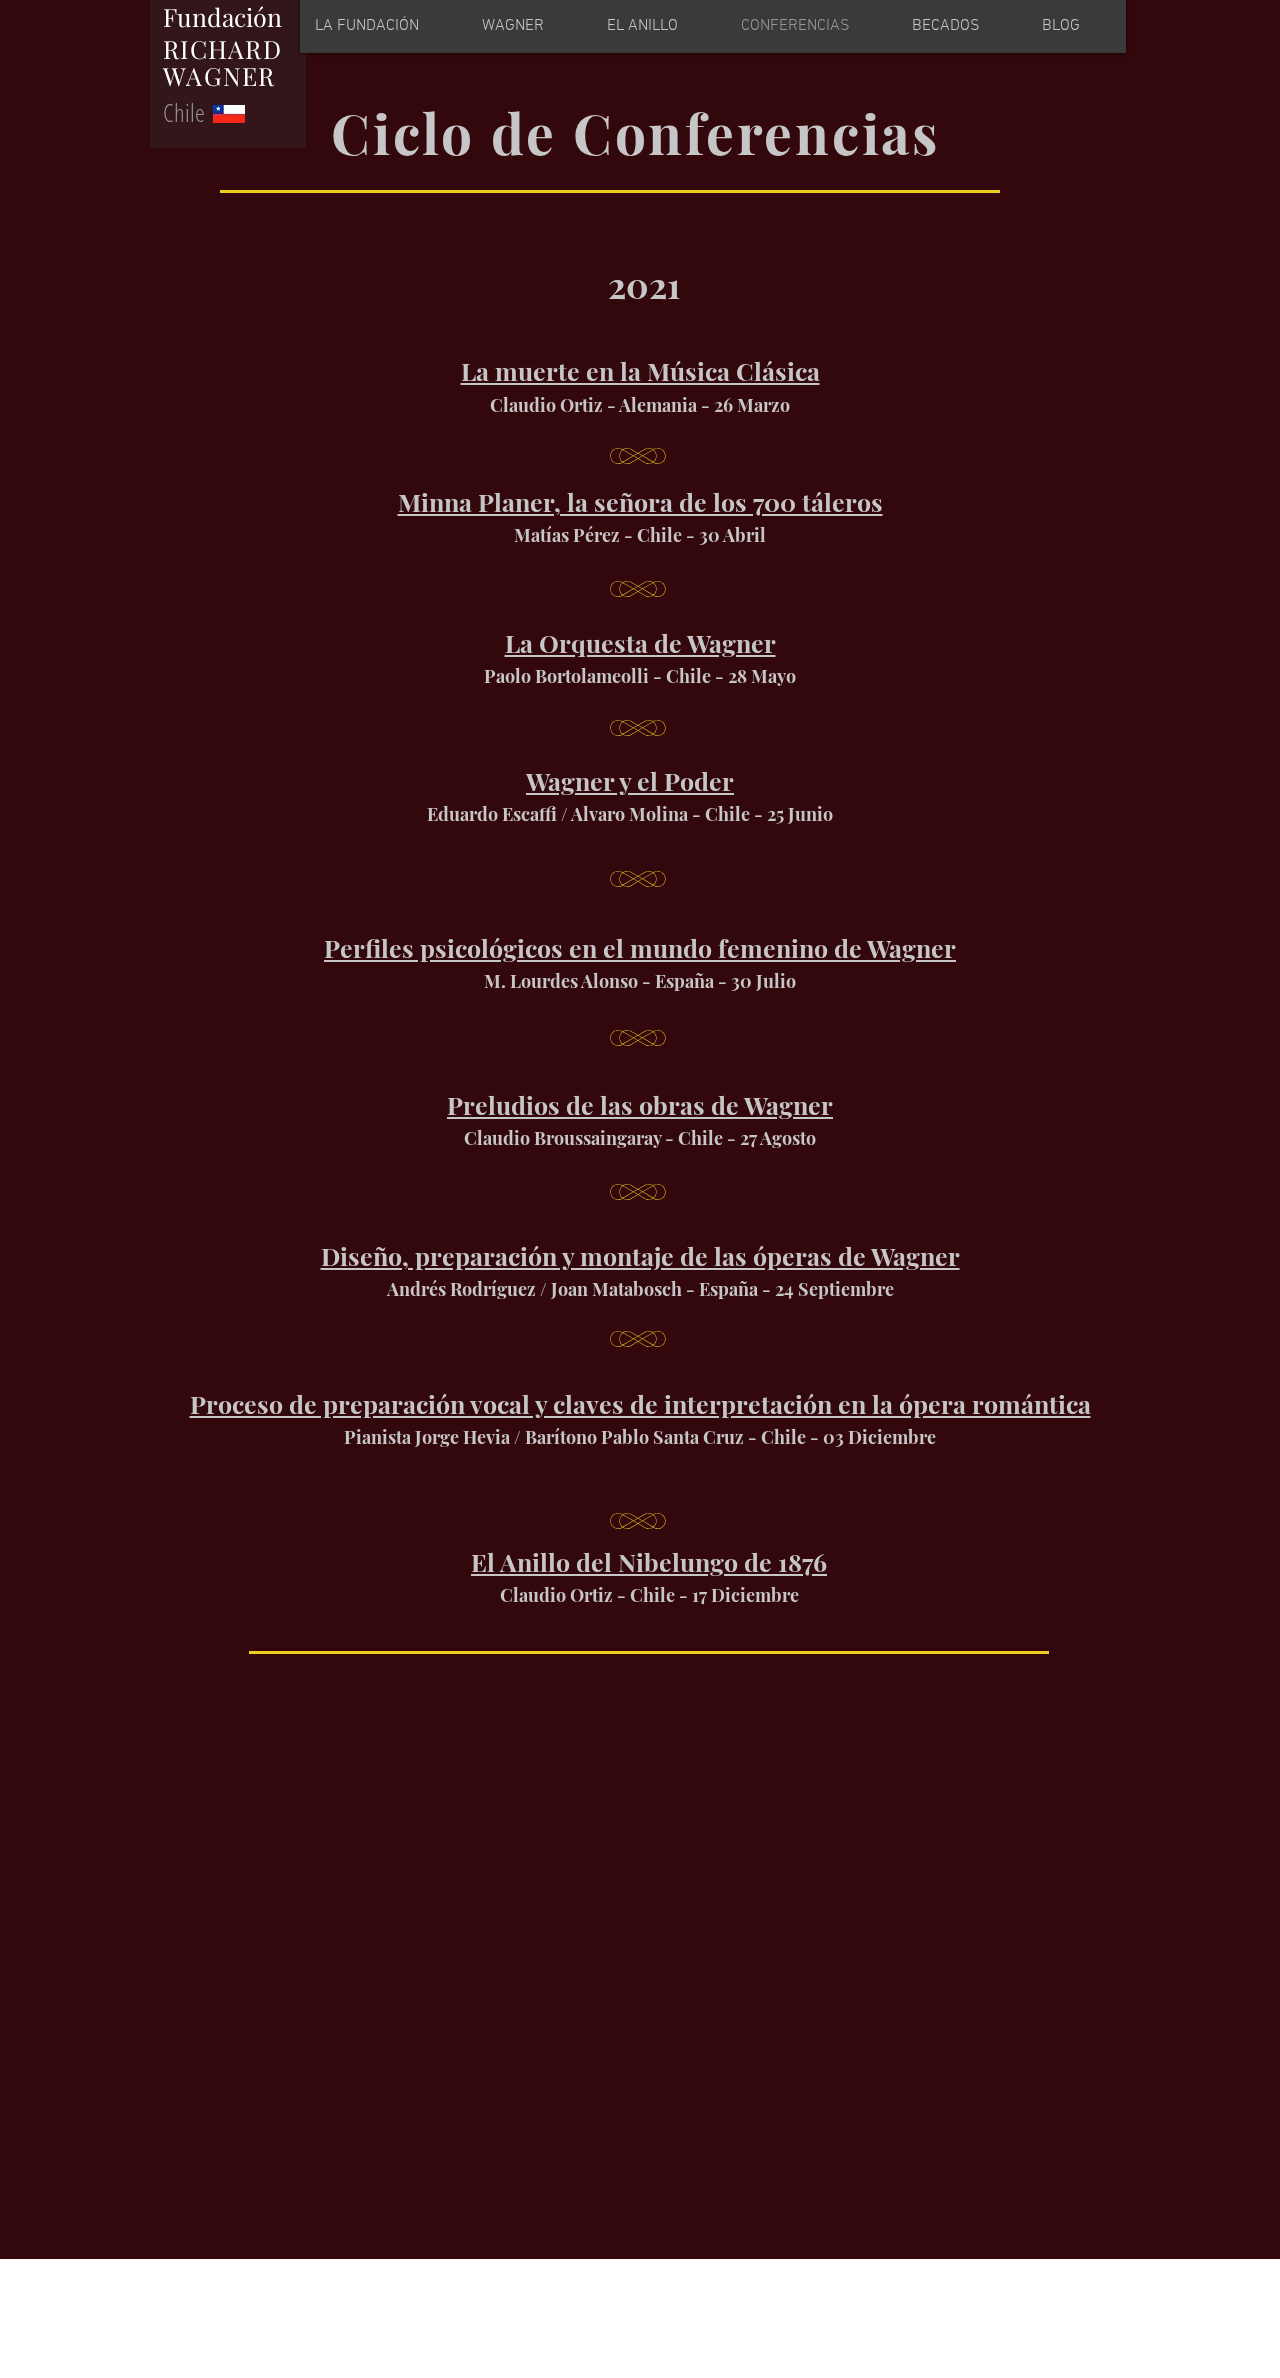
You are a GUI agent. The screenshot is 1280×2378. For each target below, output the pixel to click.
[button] (658, 26)
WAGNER (219, 75)
